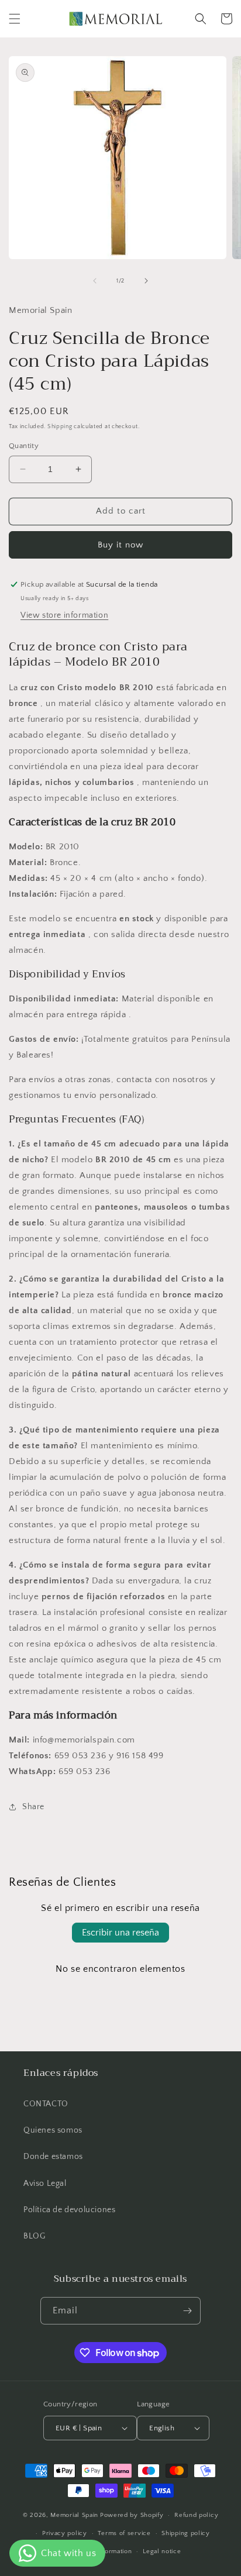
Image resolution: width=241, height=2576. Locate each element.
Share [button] (33, 1807)
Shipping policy (186, 2533)
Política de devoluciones (69, 2210)
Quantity (24, 446)
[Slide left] (95, 281)
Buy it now (120, 545)
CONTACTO (46, 2104)
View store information (64, 615)
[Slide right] (146, 281)
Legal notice (162, 2551)
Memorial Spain (74, 2515)
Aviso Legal (45, 2184)
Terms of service (124, 2533)
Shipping (60, 427)
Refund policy (196, 2515)
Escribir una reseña (120, 1933)
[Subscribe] (187, 2311)
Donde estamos (53, 2157)
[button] (15, 19)
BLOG (34, 2236)
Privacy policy (65, 2533)
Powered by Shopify (132, 2515)
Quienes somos (53, 2130)
